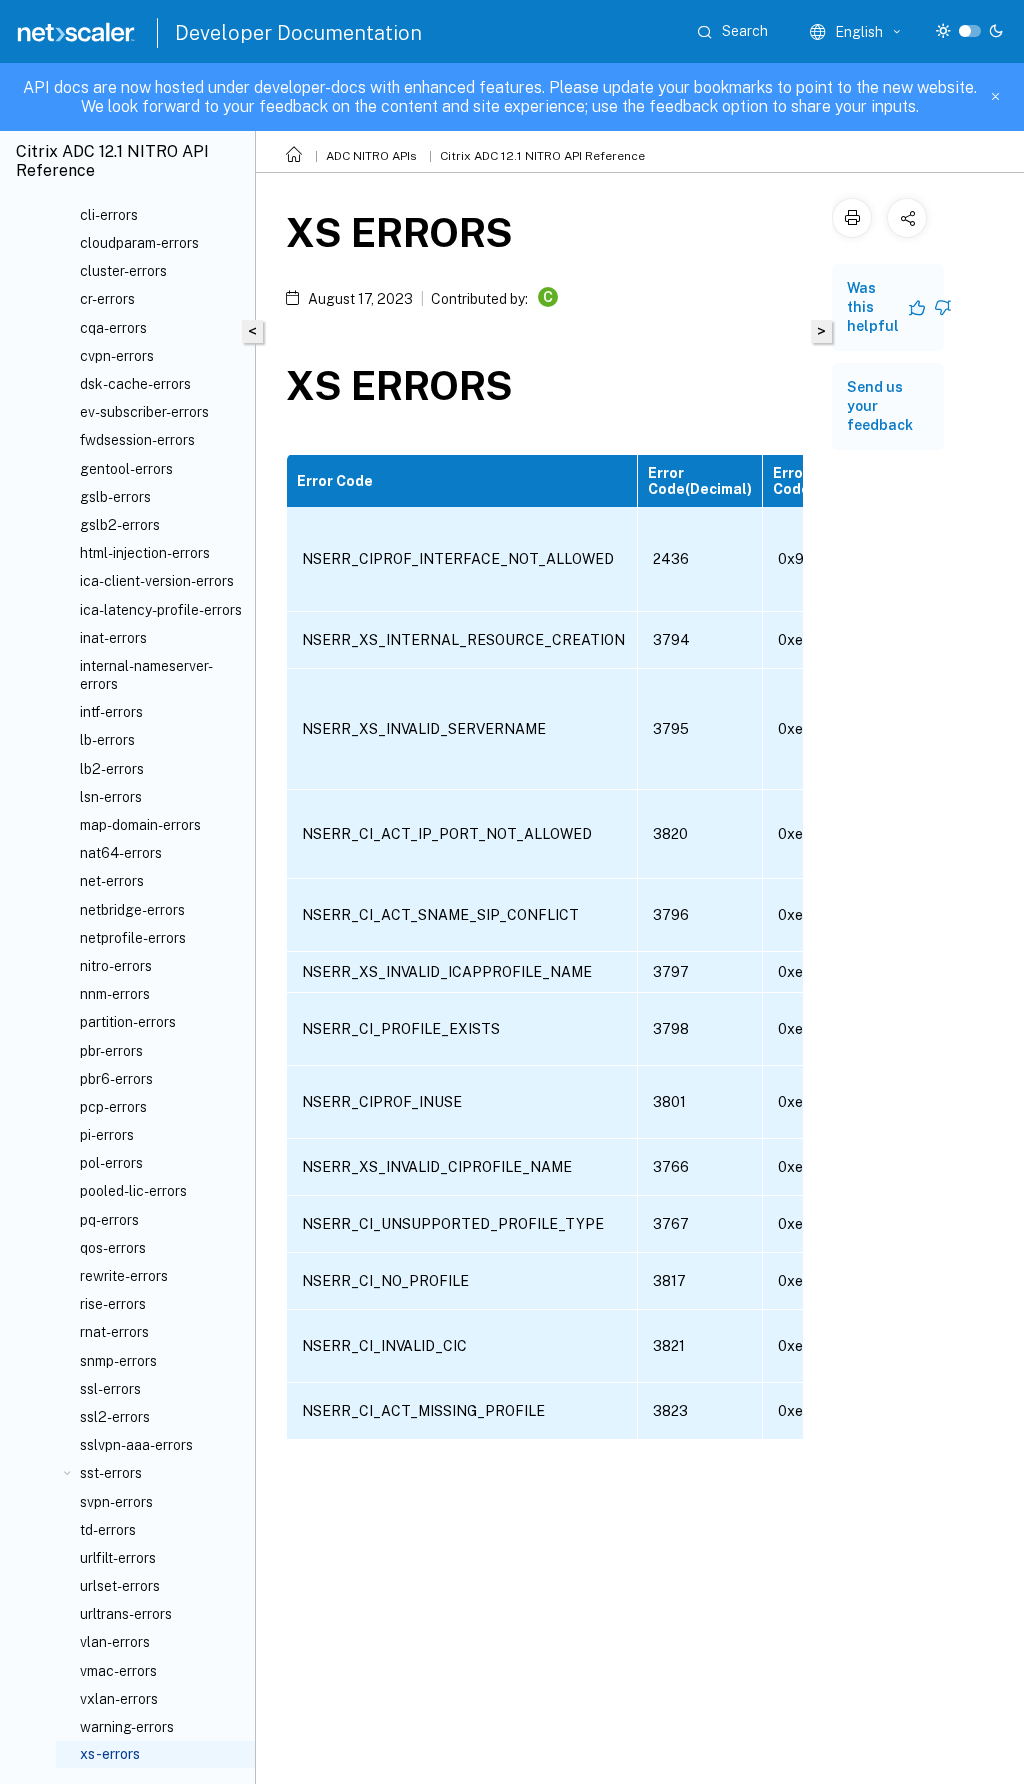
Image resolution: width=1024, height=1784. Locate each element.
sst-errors (111, 1473)
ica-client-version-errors (157, 581)
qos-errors (113, 1248)
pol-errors (111, 1163)
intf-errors (111, 712)
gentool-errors (126, 469)
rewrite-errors (124, 1276)
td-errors (108, 1530)
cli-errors (109, 215)
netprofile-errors (133, 938)
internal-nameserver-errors (146, 675)
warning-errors (127, 1727)
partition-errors (128, 1022)
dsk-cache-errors (135, 384)
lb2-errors (112, 769)
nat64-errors (121, 853)
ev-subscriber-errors (144, 412)
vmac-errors (118, 1671)
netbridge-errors (132, 910)
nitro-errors (116, 966)
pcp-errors (113, 1107)
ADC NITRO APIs (371, 156)
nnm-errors (115, 994)
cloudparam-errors (139, 243)
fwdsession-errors (137, 440)
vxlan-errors (119, 1699)
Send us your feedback (880, 406)
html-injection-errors (145, 553)
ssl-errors (110, 1389)
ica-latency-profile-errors (161, 610)
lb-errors (107, 740)
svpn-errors (116, 1502)
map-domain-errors (140, 825)
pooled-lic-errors (133, 1191)
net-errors (112, 881)
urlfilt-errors (118, 1558)
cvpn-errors (117, 356)
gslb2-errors (120, 525)
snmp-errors (118, 1361)
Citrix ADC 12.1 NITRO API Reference (542, 156)
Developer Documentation (298, 33)
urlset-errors (120, 1586)
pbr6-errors (116, 1079)
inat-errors (113, 638)
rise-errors (113, 1304)
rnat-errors (114, 1332)
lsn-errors (111, 797)
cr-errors (107, 299)
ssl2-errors (115, 1417)
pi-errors (107, 1135)
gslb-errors (115, 497)
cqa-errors (113, 328)
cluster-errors (123, 271)
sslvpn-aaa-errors (136, 1445)
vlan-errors (115, 1642)
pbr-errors (111, 1051)
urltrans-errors (126, 1614)
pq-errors (109, 1220)
